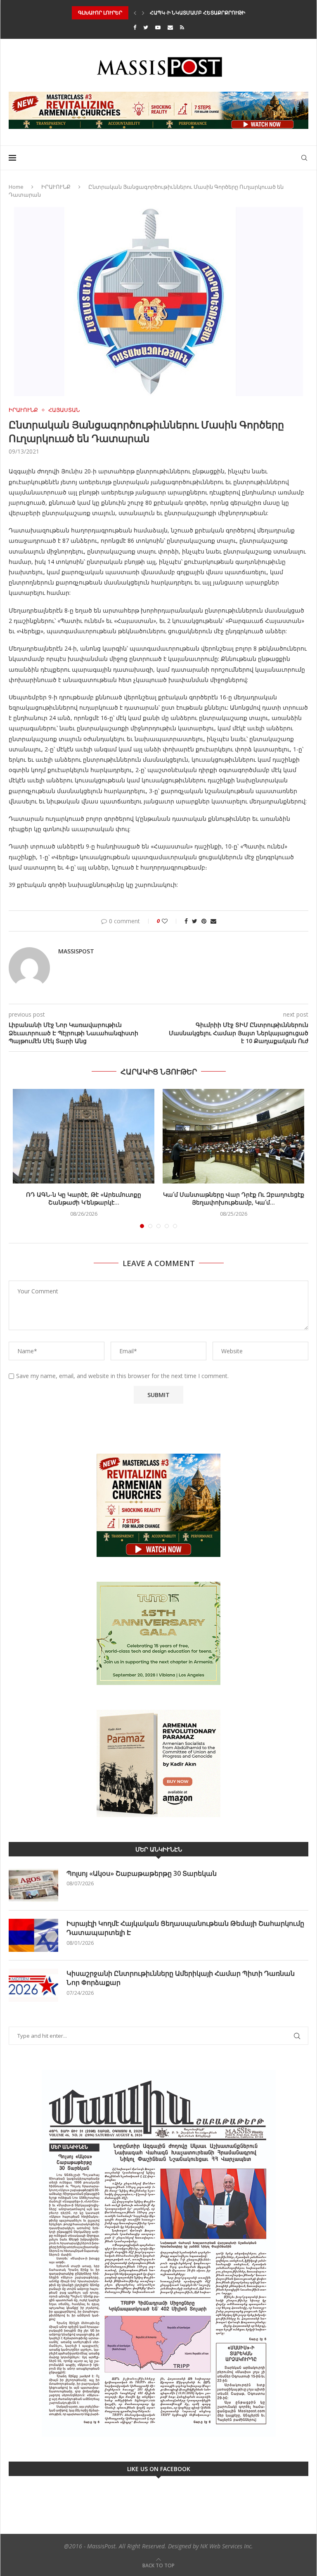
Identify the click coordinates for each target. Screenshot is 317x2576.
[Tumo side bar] (158, 1633)
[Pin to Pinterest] (204, 921)
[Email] (170, 27)
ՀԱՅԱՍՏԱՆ (64, 410)
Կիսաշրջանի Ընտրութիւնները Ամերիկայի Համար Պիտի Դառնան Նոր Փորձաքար (181, 1978)
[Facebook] (135, 27)
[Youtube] (158, 27)
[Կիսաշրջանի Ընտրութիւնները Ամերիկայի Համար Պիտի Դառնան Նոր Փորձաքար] (33, 1985)
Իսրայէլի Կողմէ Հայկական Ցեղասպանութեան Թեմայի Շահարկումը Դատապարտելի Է (185, 1928)
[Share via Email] (213, 921)
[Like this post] (170, 921)
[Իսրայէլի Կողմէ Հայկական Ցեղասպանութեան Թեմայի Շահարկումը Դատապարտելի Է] (33, 1935)
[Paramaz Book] (158, 1763)
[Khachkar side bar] (158, 1505)
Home (16, 187)
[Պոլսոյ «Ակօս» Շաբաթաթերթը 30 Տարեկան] (33, 1885)
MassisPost (76, 951)
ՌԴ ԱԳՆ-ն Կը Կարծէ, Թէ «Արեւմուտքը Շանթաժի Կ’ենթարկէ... (84, 1199)
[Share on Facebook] (186, 921)
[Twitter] (146, 27)
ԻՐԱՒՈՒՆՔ (56, 187)
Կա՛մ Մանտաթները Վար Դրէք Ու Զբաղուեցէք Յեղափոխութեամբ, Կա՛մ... (234, 1199)
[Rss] (182, 27)
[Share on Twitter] (195, 921)
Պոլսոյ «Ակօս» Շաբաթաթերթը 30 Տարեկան (142, 1873)
